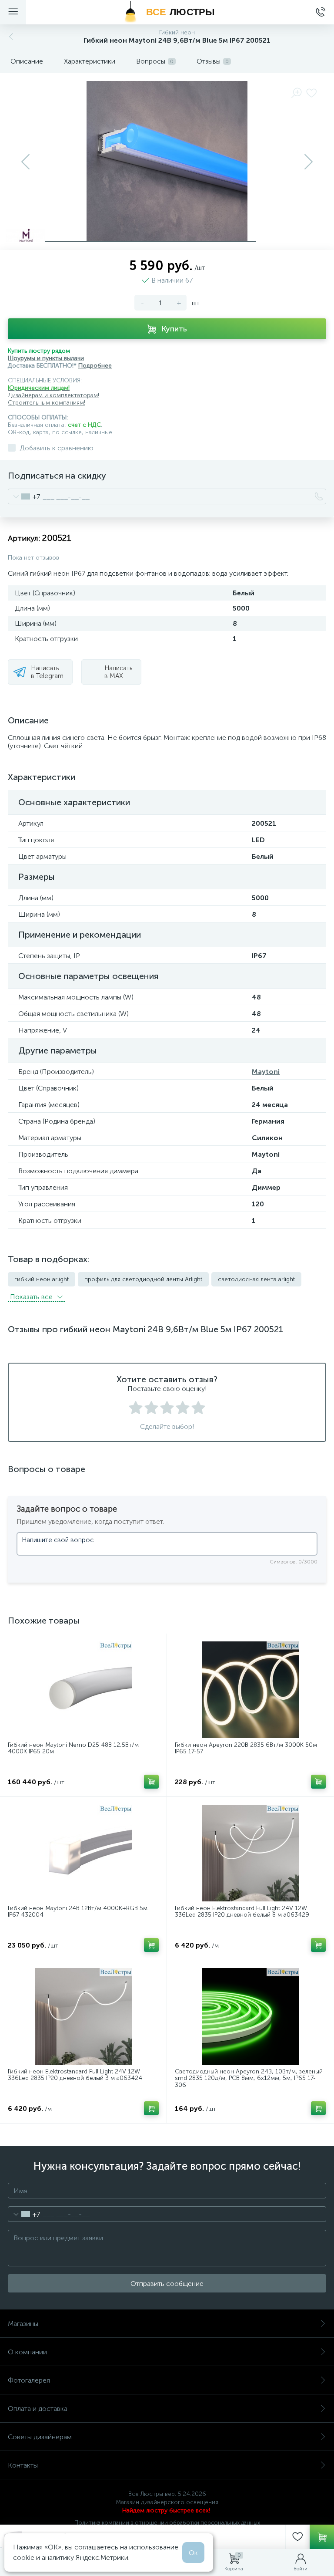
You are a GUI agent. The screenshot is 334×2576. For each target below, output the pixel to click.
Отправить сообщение (167, 2284)
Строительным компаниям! (47, 403)
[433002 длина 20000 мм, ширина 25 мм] (83, 1690)
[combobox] (24, 496)
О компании (27, 2352)
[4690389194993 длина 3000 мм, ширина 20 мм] (83, 2016)
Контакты (23, 2465)
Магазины (23, 2324)
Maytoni (266, 1072)
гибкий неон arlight (42, 1279)
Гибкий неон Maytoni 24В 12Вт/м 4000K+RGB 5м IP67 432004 (78, 1912)
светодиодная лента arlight (256, 1279)
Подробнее (95, 366)
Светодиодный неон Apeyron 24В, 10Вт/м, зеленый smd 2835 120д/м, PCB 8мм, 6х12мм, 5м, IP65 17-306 (249, 2078)
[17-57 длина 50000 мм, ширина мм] (250, 1690)
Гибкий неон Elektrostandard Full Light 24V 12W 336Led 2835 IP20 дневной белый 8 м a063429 (242, 1912)
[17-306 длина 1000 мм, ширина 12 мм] (250, 2016)
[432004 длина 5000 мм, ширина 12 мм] (83, 1853)
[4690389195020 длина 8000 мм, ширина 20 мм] (250, 1853)
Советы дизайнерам (40, 2437)
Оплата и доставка (38, 2409)
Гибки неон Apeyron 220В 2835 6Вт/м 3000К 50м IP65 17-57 (246, 1748)
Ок (193, 2553)
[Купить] (151, 1782)
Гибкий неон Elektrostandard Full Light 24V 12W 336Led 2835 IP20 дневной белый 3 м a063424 (75, 2075)
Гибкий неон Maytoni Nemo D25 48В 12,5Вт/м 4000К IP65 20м (73, 1748)
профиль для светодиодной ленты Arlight (143, 1279)
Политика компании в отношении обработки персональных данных (167, 2523)
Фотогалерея (29, 2380)
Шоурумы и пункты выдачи (46, 358)
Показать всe (32, 1297)
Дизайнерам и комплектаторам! (53, 395)
